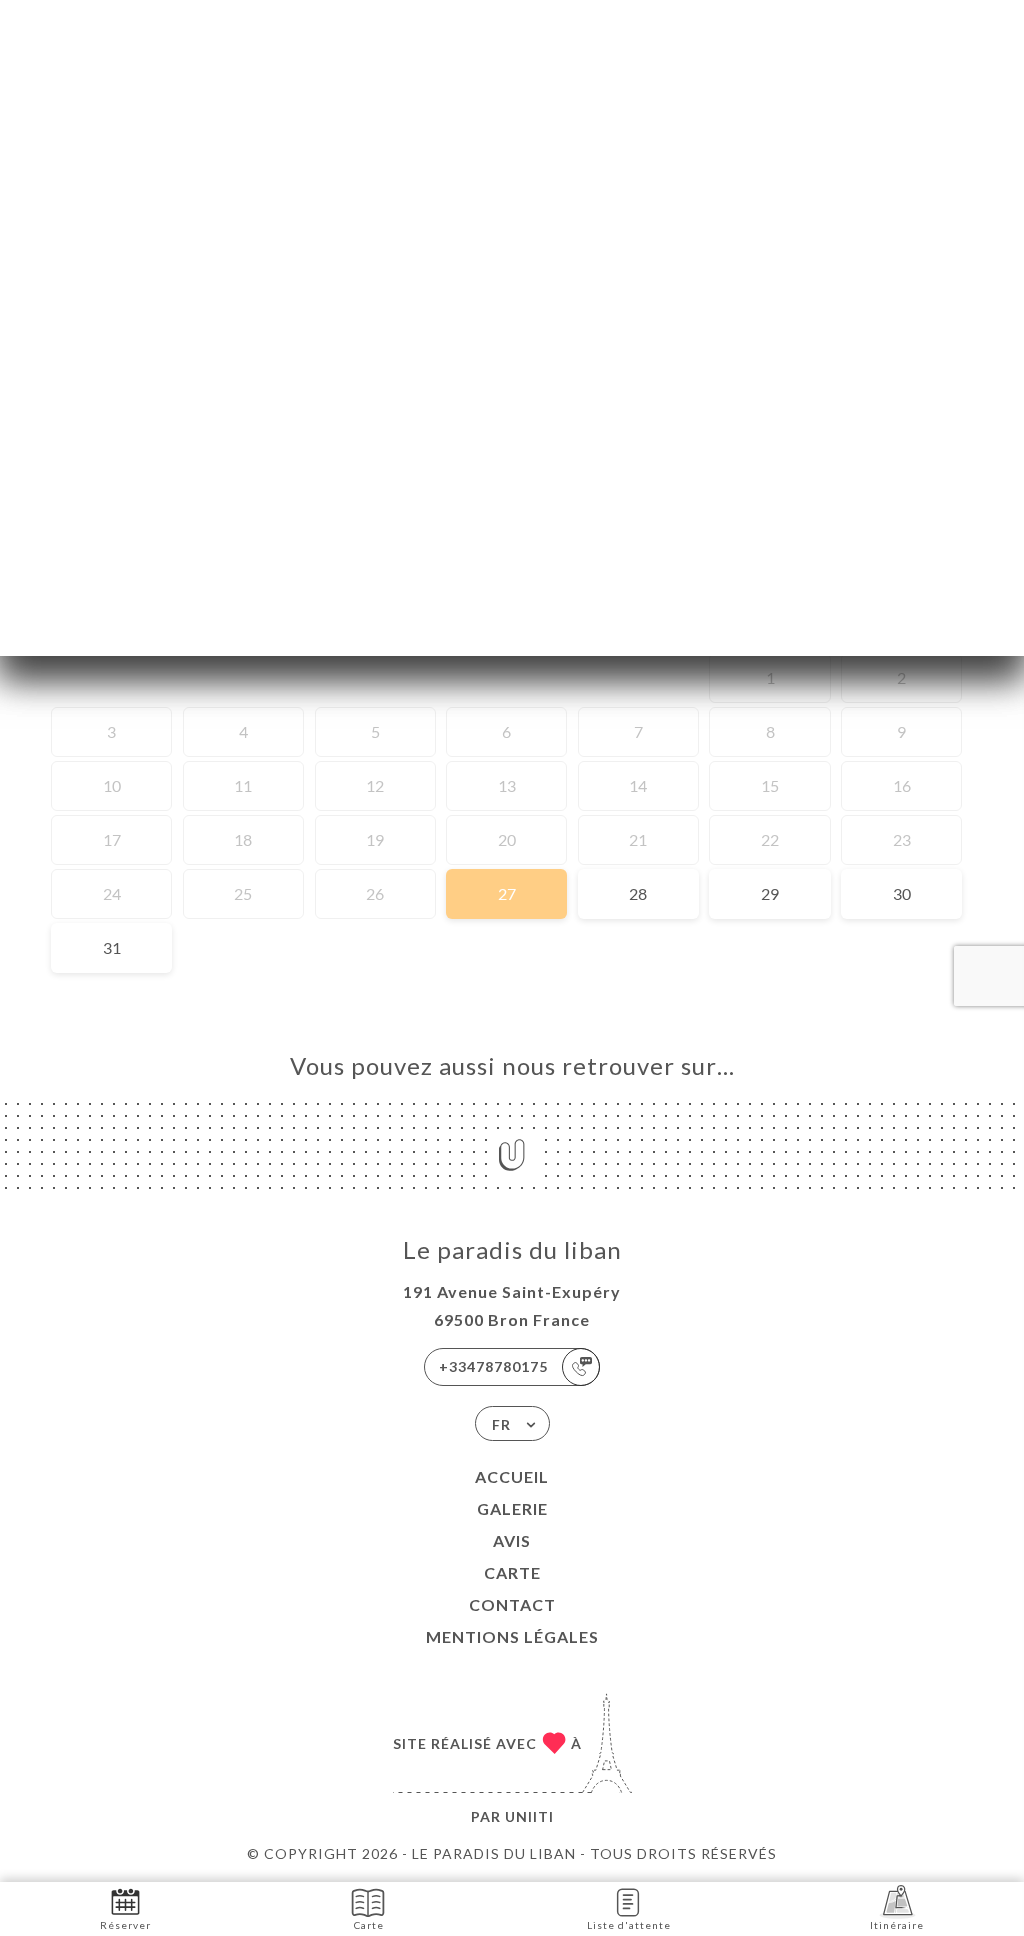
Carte (512, 1572)
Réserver (125, 1925)
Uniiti (529, 1816)
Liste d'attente (629, 1925)
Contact (512, 1604)
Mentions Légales (512, 1636)
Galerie (512, 1508)
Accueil (512, 1476)
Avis (512, 1540)
